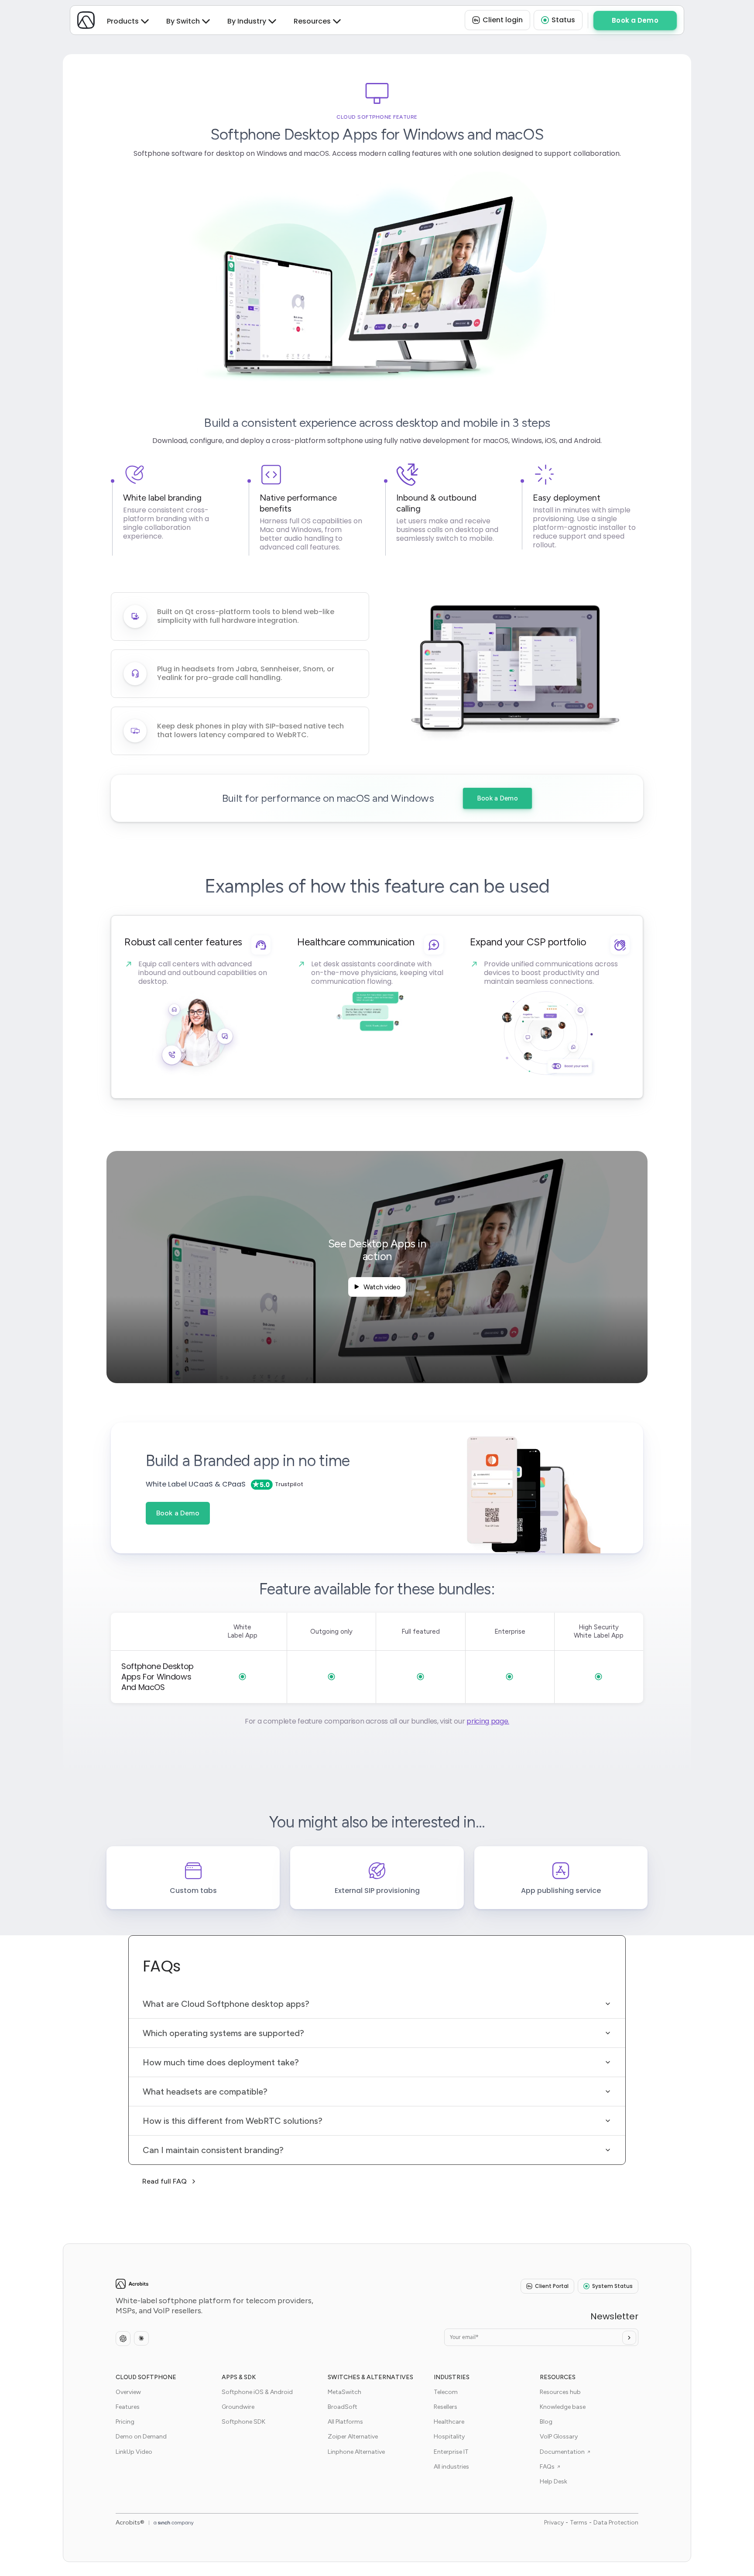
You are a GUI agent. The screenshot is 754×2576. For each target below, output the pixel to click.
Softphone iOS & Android (257, 2392)
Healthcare (449, 2422)
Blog (546, 2422)
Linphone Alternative (356, 2452)
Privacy (554, 2523)
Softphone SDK (243, 2422)
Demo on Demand (141, 2437)
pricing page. (488, 1721)
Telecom (446, 2392)
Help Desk (554, 2482)
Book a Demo (497, 798)
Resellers (446, 2407)
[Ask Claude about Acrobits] (141, 2338)
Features (128, 2407)
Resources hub (560, 2392)
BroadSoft (343, 2407)
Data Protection (616, 2523)
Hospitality (449, 2437)
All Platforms (345, 2422)
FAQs (547, 2467)
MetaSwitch (344, 2392)
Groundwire (238, 2407)
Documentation (562, 2452)
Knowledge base (563, 2407)
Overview (128, 2392)
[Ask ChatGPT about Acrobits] (123, 2339)
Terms (579, 2523)
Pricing (125, 2422)
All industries (451, 2467)
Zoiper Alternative (353, 2437)
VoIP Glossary (559, 2437)
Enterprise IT (451, 2452)
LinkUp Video (134, 2452)
